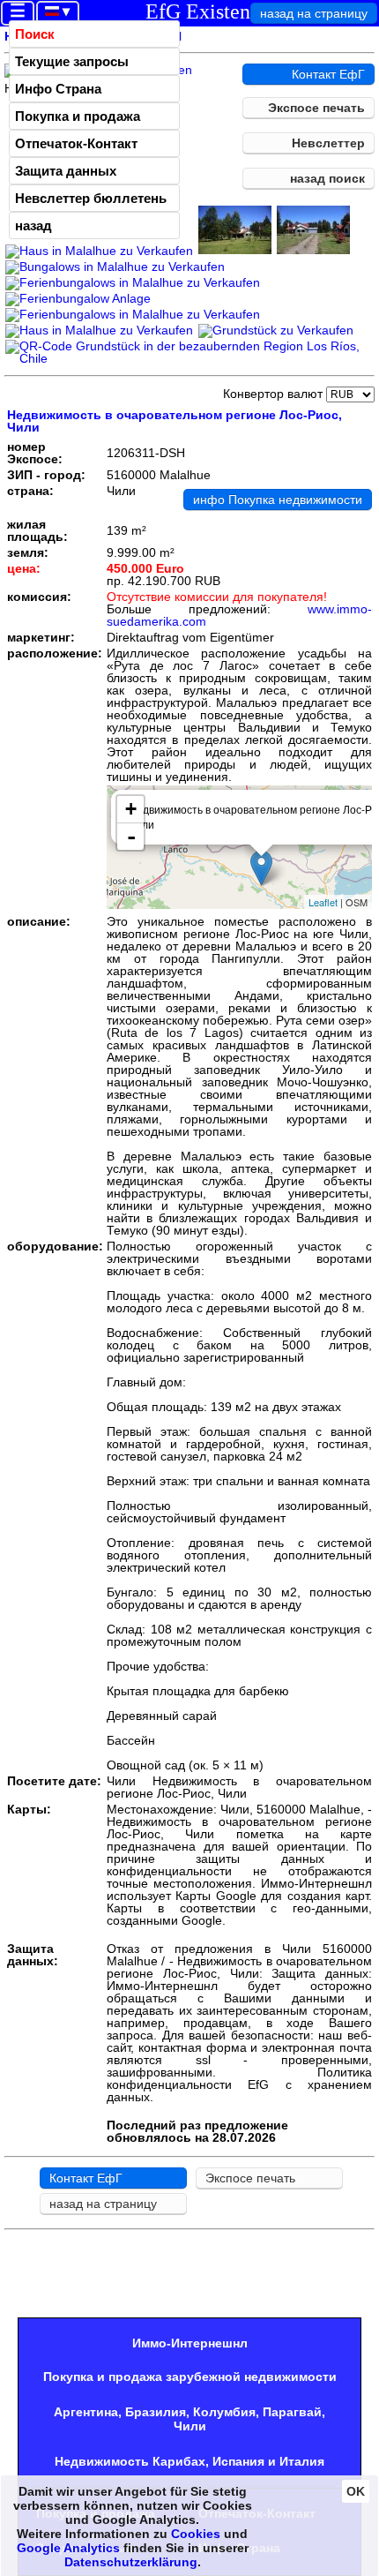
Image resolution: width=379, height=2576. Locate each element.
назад (33, 225)
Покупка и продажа (78, 116)
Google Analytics (68, 2548)
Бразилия (156, 2412)
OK (356, 2491)
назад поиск (327, 178)
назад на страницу (314, 13)
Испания (238, 2461)
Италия (302, 2461)
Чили (190, 2426)
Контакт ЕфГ (328, 74)
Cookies (196, 2534)
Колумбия (224, 2412)
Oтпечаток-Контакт (76, 143)
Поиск (35, 34)
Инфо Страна (58, 89)
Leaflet (323, 902)
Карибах (179, 2461)
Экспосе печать (316, 108)
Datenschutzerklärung (131, 2562)
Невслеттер (328, 143)
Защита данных (66, 171)
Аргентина (86, 2412)
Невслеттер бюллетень (91, 198)
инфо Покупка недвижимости (278, 499)
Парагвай (292, 2412)
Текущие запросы (72, 61)
